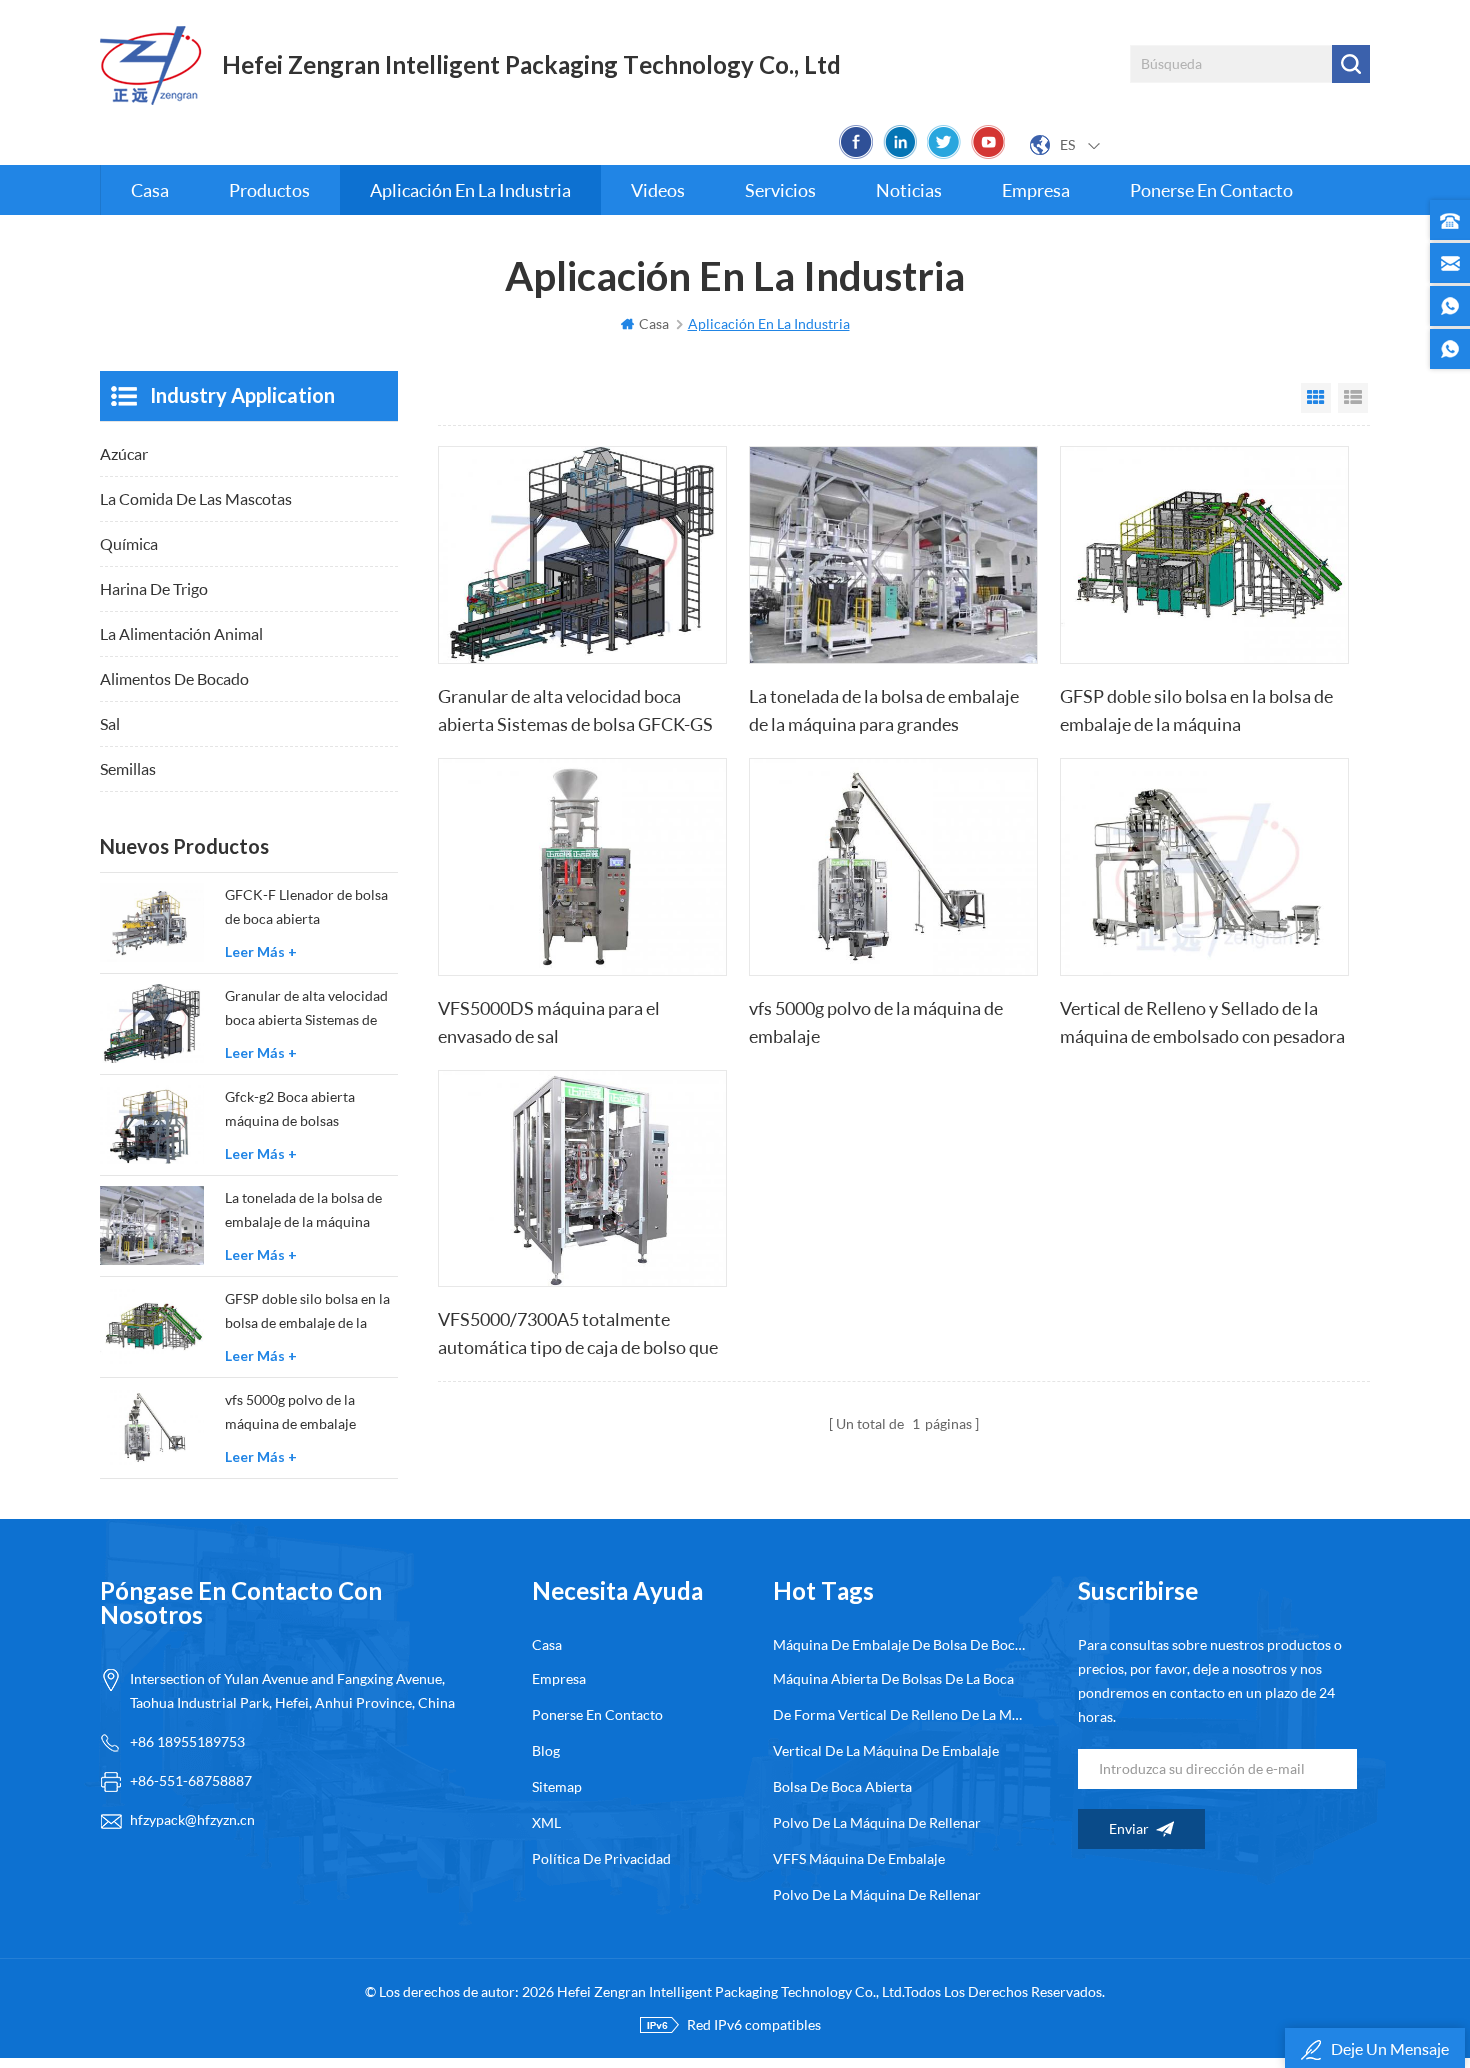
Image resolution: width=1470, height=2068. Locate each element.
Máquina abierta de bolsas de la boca (893, 1678)
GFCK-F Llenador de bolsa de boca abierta (306, 906)
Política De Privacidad (601, 1858)
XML (546, 1822)
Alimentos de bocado (174, 678)
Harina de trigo (154, 588)
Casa (150, 190)
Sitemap (557, 1786)
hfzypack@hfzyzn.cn (192, 1819)
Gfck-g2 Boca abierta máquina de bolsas (290, 1108)
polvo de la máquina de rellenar (877, 1822)
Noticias (909, 190)
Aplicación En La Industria (470, 190)
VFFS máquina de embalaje (859, 1858)
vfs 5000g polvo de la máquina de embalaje (876, 1022)
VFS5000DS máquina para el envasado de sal (549, 1022)
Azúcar (124, 453)
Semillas (128, 768)
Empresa (1036, 190)
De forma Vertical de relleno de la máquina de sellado (900, 1714)
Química (129, 543)
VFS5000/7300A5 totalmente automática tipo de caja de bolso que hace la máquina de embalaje (578, 1334)
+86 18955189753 (187, 1741)
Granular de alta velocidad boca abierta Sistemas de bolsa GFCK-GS (575, 710)
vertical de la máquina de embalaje (886, 1750)
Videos (658, 190)
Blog (546, 1750)
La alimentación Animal (181, 633)
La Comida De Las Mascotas (196, 498)
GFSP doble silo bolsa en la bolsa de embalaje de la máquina (1196, 710)
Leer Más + (261, 952)
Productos (269, 190)
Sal (110, 723)
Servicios (780, 190)
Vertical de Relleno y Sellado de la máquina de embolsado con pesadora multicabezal (1202, 1023)
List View (1353, 398)
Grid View (1316, 398)
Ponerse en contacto (1211, 190)
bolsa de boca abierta (842, 1786)
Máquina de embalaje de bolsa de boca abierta (900, 1644)
